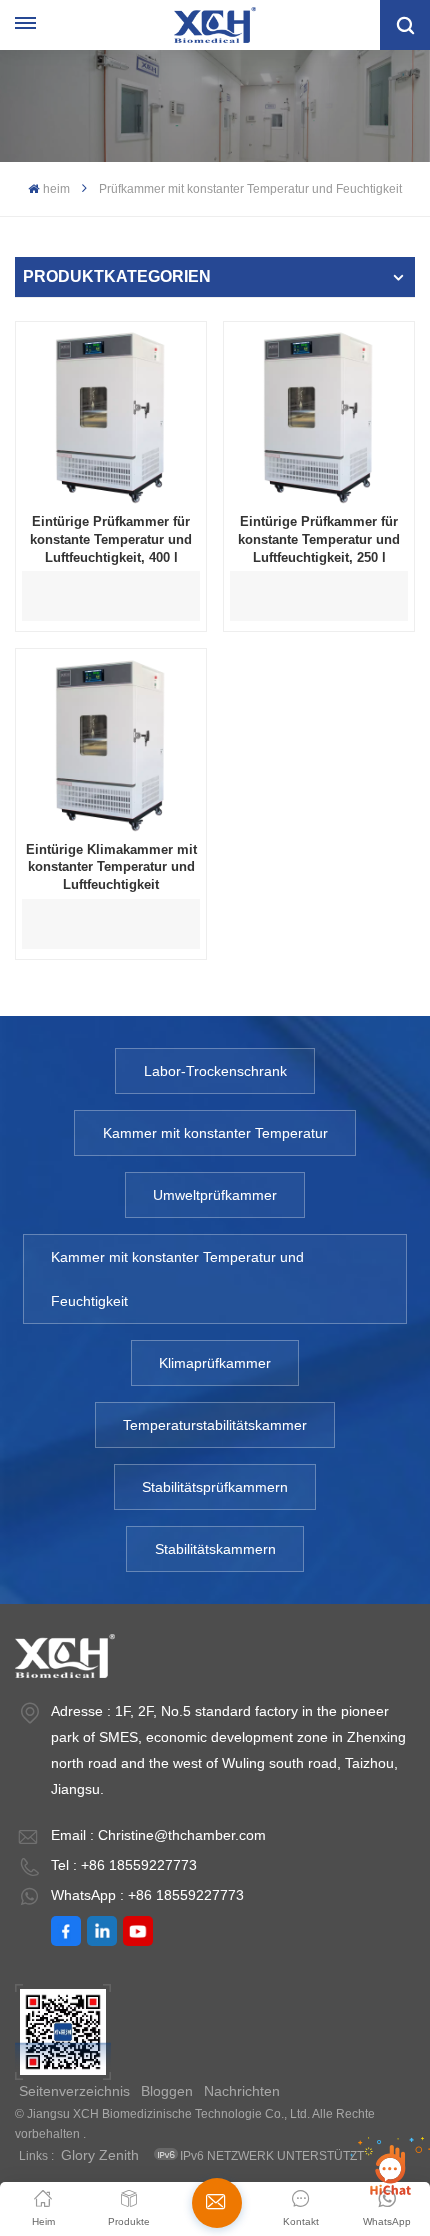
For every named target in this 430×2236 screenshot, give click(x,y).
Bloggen (167, 2091)
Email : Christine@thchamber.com (158, 1835)
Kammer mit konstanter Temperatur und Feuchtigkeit (177, 1279)
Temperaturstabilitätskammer (215, 1425)
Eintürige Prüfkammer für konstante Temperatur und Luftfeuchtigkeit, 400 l (111, 539)
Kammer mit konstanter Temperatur (215, 1133)
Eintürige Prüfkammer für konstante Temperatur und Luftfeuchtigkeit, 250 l (319, 539)
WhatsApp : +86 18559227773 (147, 1895)
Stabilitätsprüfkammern (215, 1487)
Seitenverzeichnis (74, 2091)
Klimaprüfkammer (215, 1363)
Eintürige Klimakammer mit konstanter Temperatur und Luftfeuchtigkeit (111, 867)
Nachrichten (242, 2091)
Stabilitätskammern (215, 1549)
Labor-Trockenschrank (215, 1071)
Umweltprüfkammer (215, 1195)
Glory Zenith (100, 2155)
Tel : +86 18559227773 (124, 1865)
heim (56, 189)
